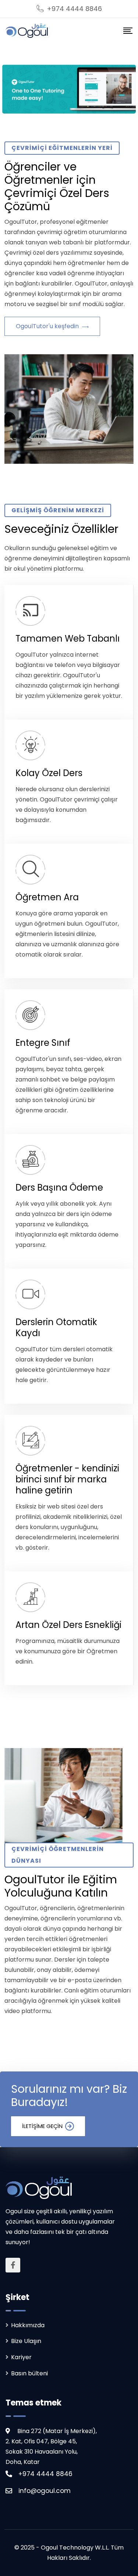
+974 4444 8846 (74, 9)
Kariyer (21, 2357)
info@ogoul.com (45, 2491)
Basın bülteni (29, 2373)
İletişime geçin (42, 2126)
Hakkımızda (28, 2325)
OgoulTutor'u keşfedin (48, 326)
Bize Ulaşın (26, 2341)
